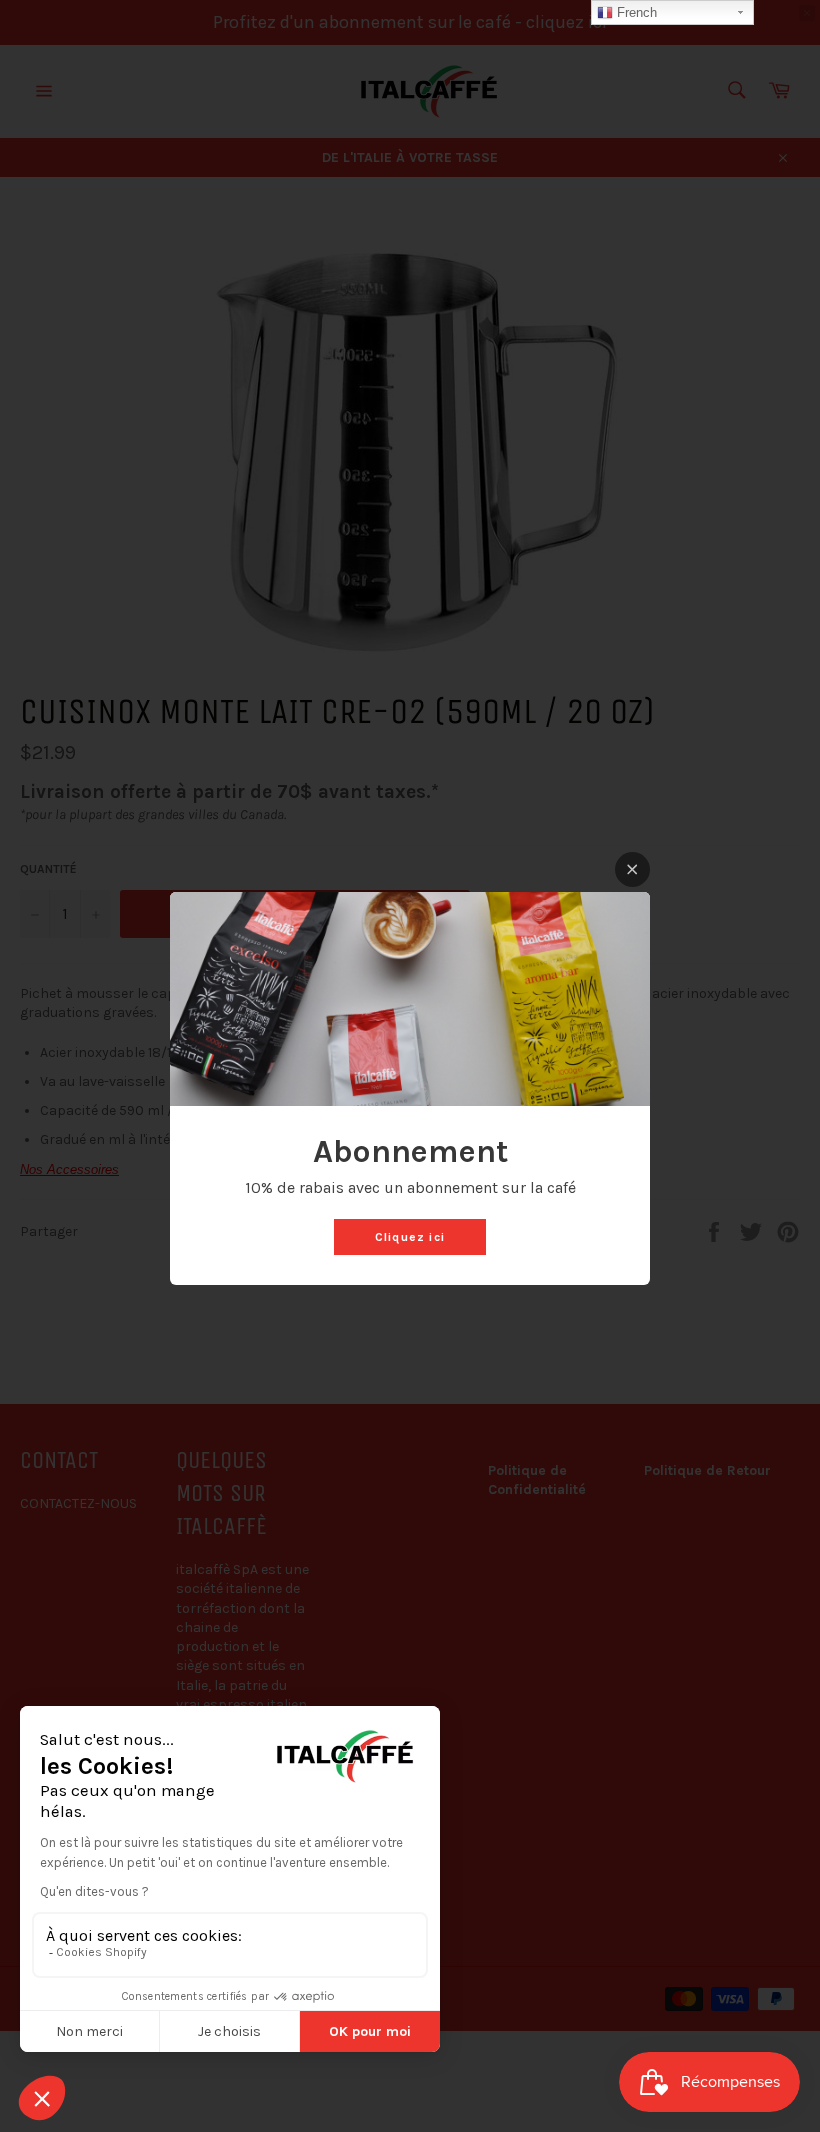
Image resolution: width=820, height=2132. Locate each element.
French (635, 12)
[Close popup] (632, 869)
